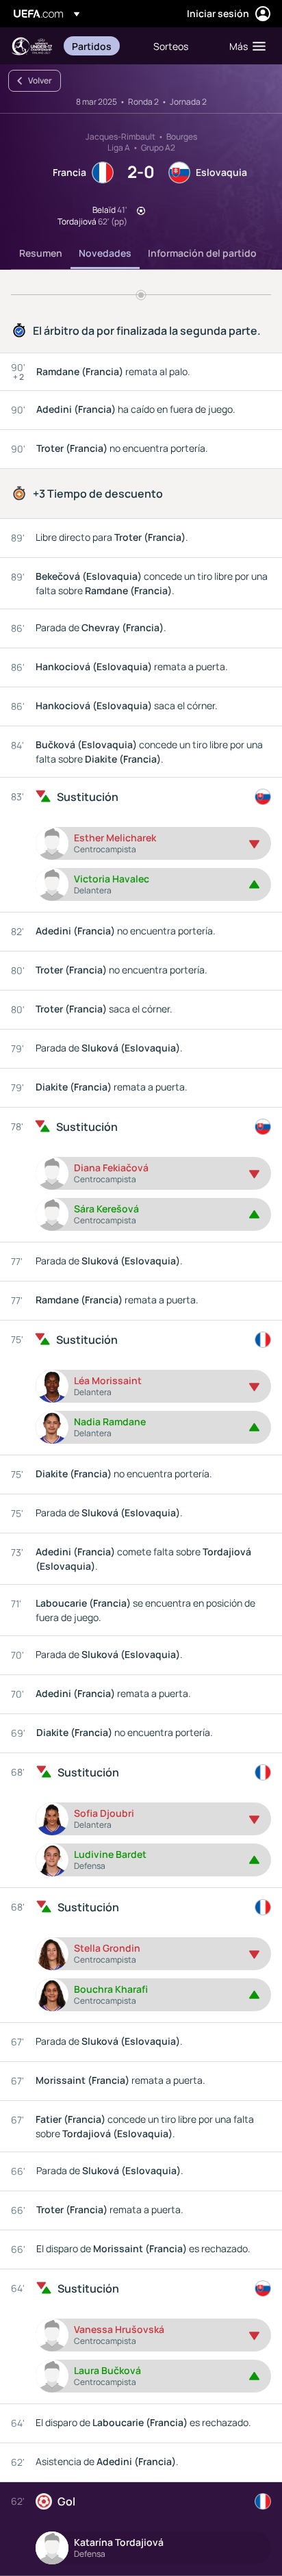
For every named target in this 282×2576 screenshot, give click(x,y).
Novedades (105, 253)
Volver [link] (40, 80)
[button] (244, 46)
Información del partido (202, 253)
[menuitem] (101, 46)
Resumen (41, 253)
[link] (92, 46)
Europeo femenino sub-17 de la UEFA (31, 46)
